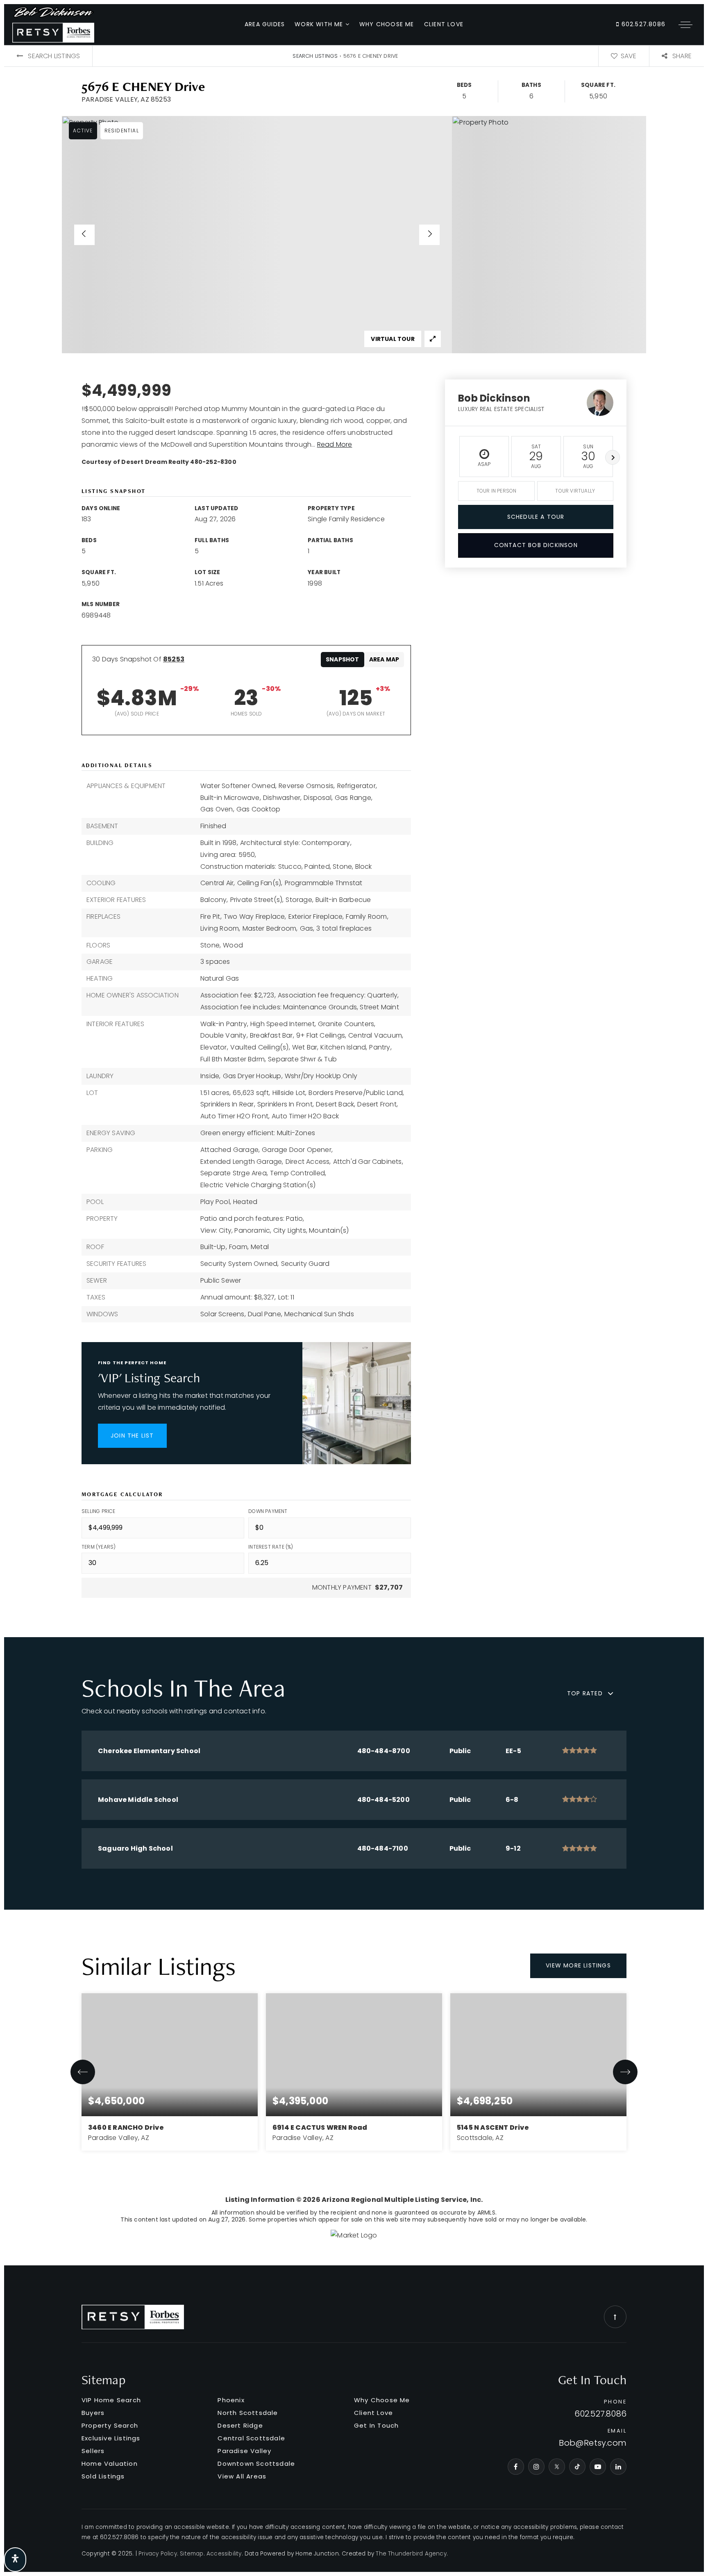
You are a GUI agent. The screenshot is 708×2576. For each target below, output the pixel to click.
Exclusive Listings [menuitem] (111, 2438)
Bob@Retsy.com (593, 2443)
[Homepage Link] (53, 24)
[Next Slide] (429, 235)
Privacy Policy (158, 2554)
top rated (585, 1693)
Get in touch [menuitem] (376, 2425)
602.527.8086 (642, 24)
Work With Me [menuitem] (320, 24)
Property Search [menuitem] (110, 2425)
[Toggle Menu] (685, 25)
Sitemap (192, 2554)
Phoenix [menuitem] (231, 2400)
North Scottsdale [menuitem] (248, 2413)
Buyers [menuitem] (93, 2413)
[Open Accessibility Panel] (15, 2560)
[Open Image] (257, 235)
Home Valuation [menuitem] (110, 2464)
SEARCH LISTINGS (315, 56)
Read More (335, 444)
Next (613, 457)
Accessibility (224, 2554)
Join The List (132, 1436)
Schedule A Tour (536, 517)
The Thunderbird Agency (411, 2554)
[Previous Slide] (84, 235)
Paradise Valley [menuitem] (244, 2451)
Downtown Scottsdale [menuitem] (256, 2464)
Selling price (99, 1511)
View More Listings (578, 1965)
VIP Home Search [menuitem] (111, 2400)
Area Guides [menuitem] (265, 24)
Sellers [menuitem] (93, 2451)
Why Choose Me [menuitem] (387, 24)
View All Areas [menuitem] (242, 2476)
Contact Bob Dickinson (536, 545)
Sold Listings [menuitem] (103, 2476)
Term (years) (99, 1547)
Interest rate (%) (271, 1547)
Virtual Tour (393, 339)
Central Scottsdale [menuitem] (251, 2438)
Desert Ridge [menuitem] (240, 2425)
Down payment (268, 1511)
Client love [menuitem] (444, 24)
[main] (354, 1155)
